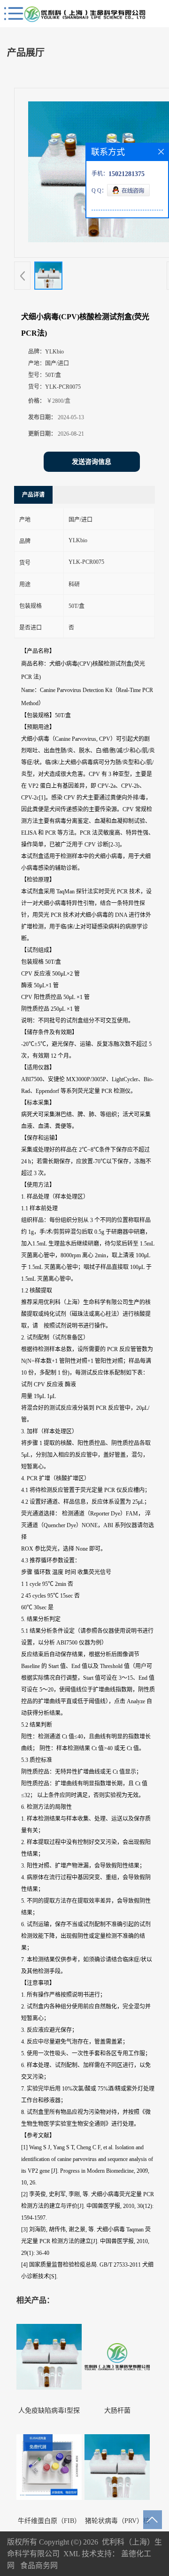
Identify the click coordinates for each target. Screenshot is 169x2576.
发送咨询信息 (92, 462)
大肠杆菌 (117, 2411)
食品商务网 (39, 2565)
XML (72, 2554)
